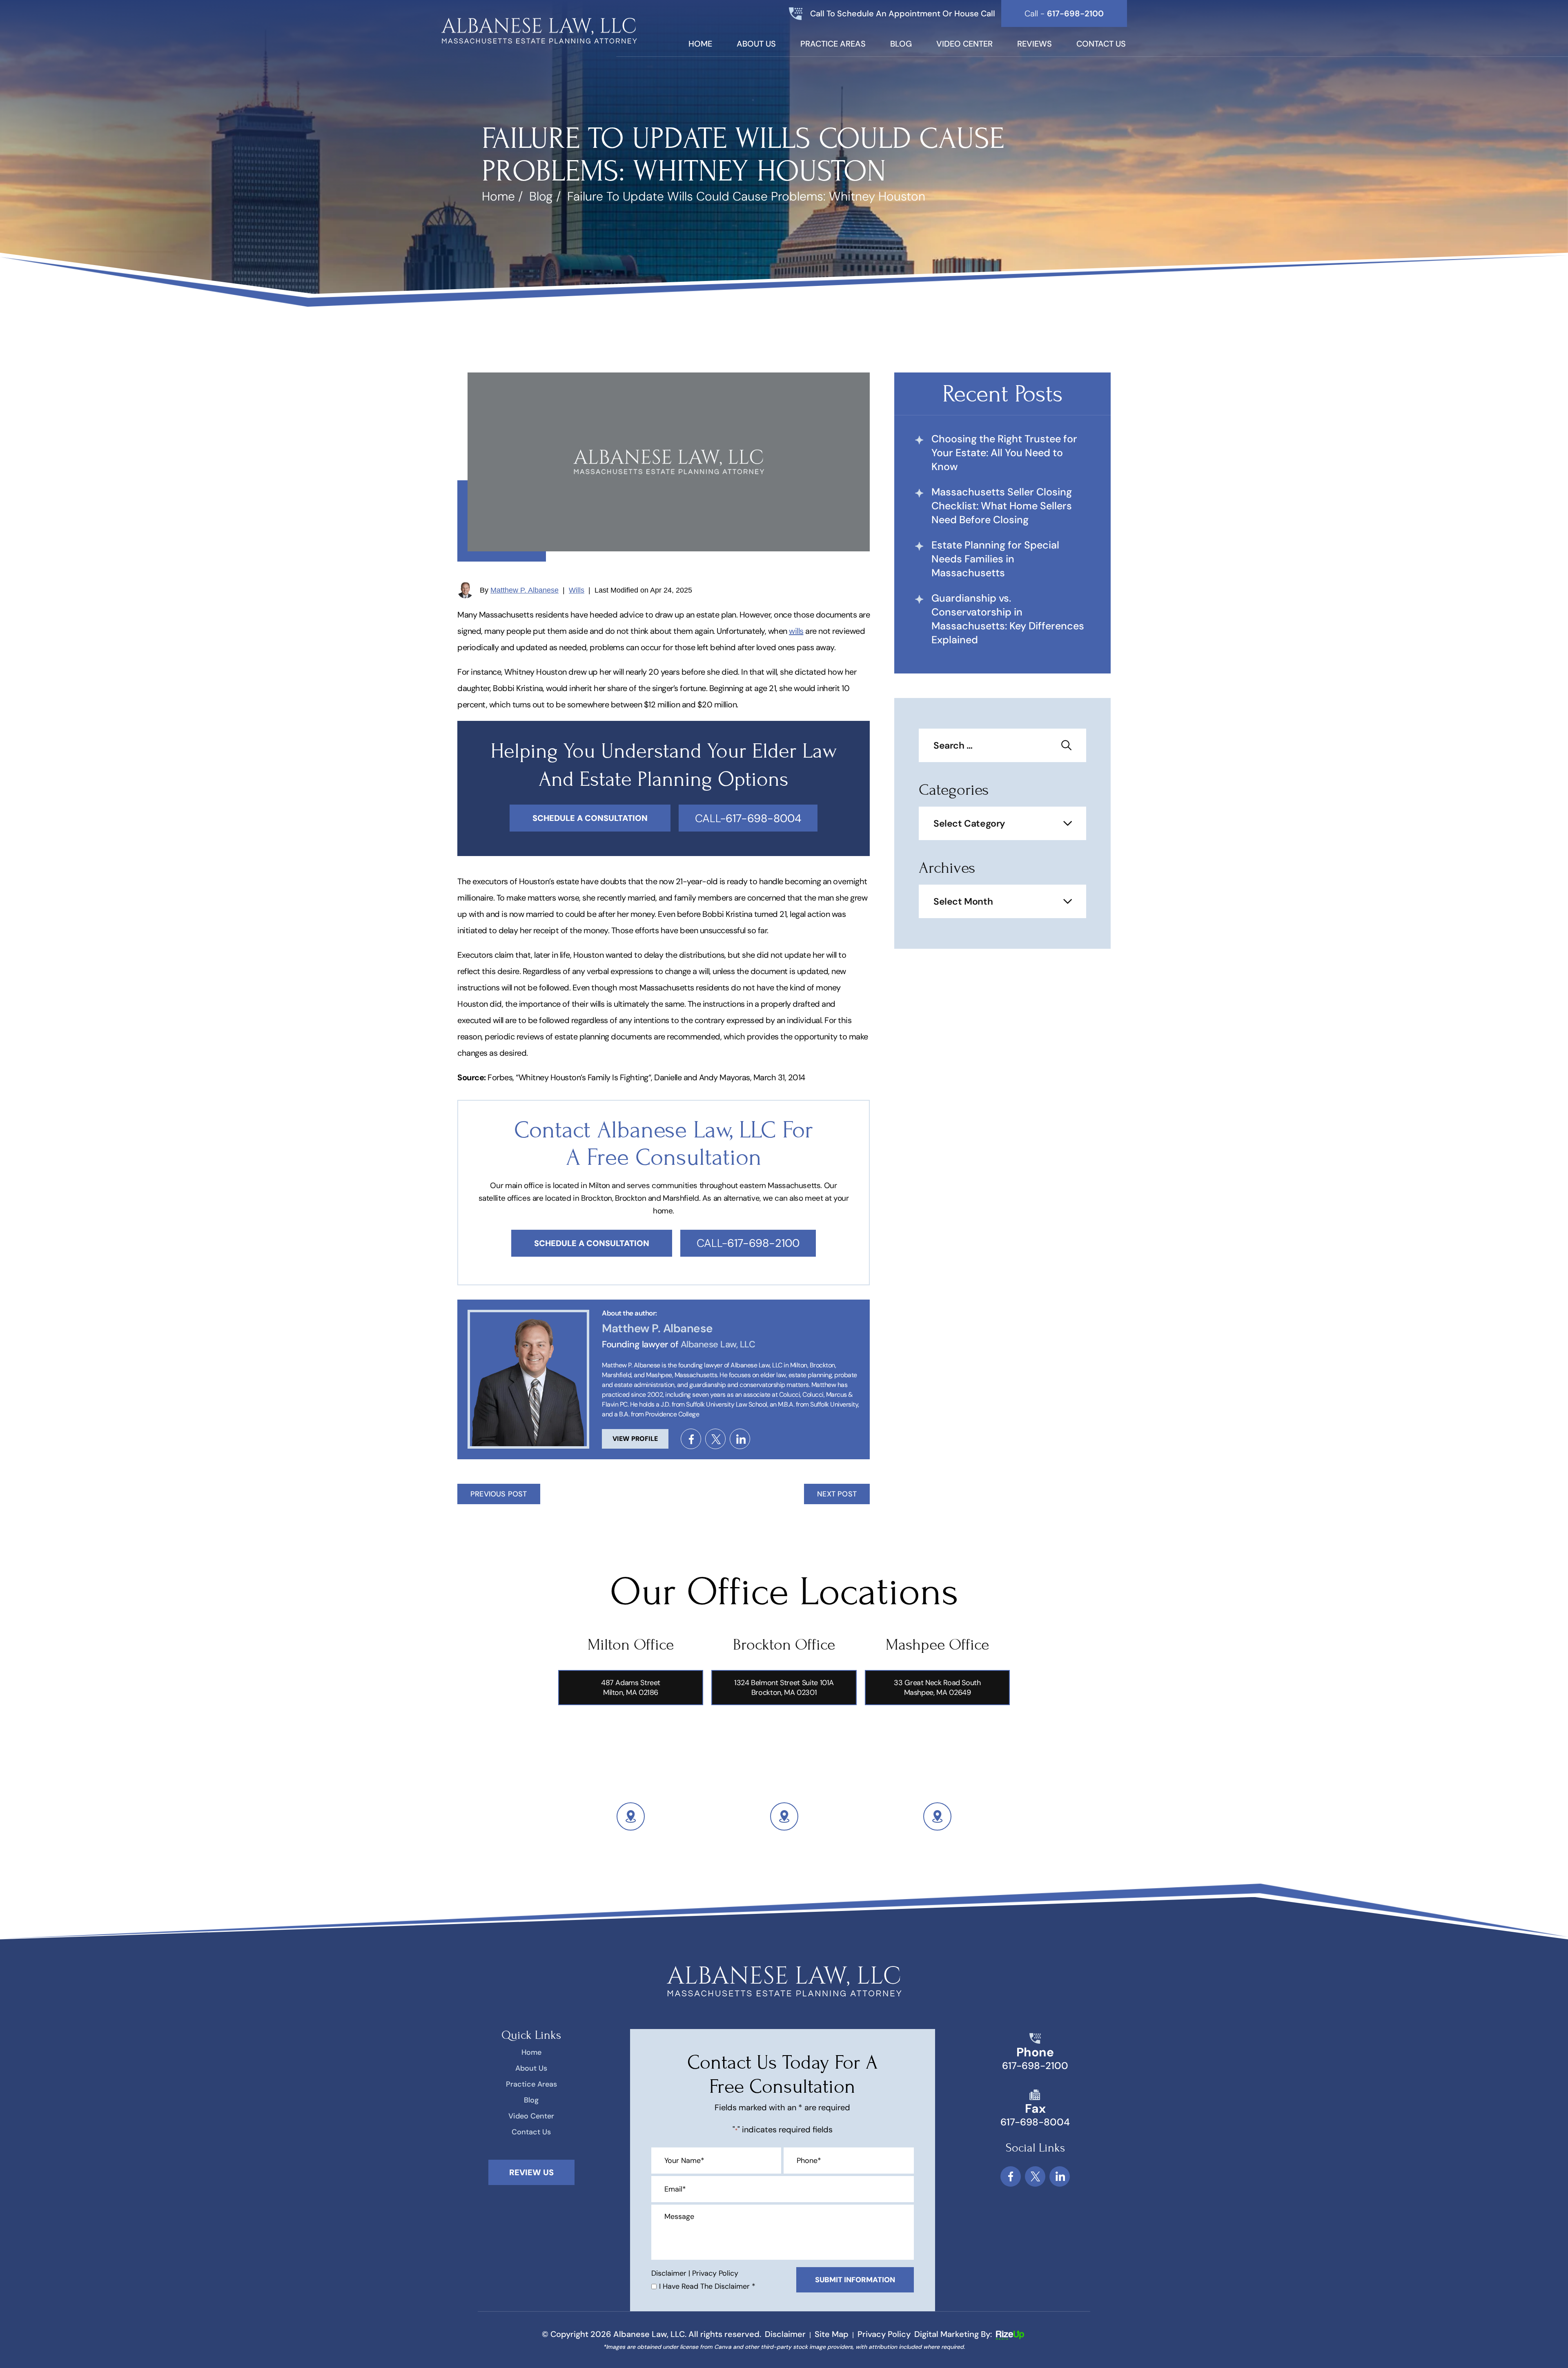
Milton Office (631, 1645)
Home (700, 44)
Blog (901, 44)
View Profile (635, 1439)
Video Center (964, 44)
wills (796, 631)
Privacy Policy (715, 2273)
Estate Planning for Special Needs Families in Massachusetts (995, 559)
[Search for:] (1002, 746)
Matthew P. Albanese (525, 590)
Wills (577, 590)
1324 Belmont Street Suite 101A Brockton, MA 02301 (784, 1688)
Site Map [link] (832, 2334)
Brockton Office (784, 1645)
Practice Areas (833, 44)
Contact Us (1101, 44)
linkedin (740, 1439)
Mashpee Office (937, 1645)
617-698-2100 (1035, 2066)
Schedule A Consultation (590, 818)
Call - (1064, 13)
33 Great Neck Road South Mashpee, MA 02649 (937, 1688)
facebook (691, 1439)
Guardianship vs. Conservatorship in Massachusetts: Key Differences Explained (1008, 619)
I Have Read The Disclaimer (707, 2286)
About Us (756, 44)
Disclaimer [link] (785, 2334)
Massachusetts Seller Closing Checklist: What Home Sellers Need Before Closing (1002, 506)
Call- (748, 818)
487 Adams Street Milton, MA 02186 (631, 1688)
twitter (715, 1439)
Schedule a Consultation (592, 1243)
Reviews (1035, 44)
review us (531, 2172)
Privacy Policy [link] (884, 2334)
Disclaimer (669, 2273)
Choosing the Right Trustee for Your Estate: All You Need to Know (1004, 453)
